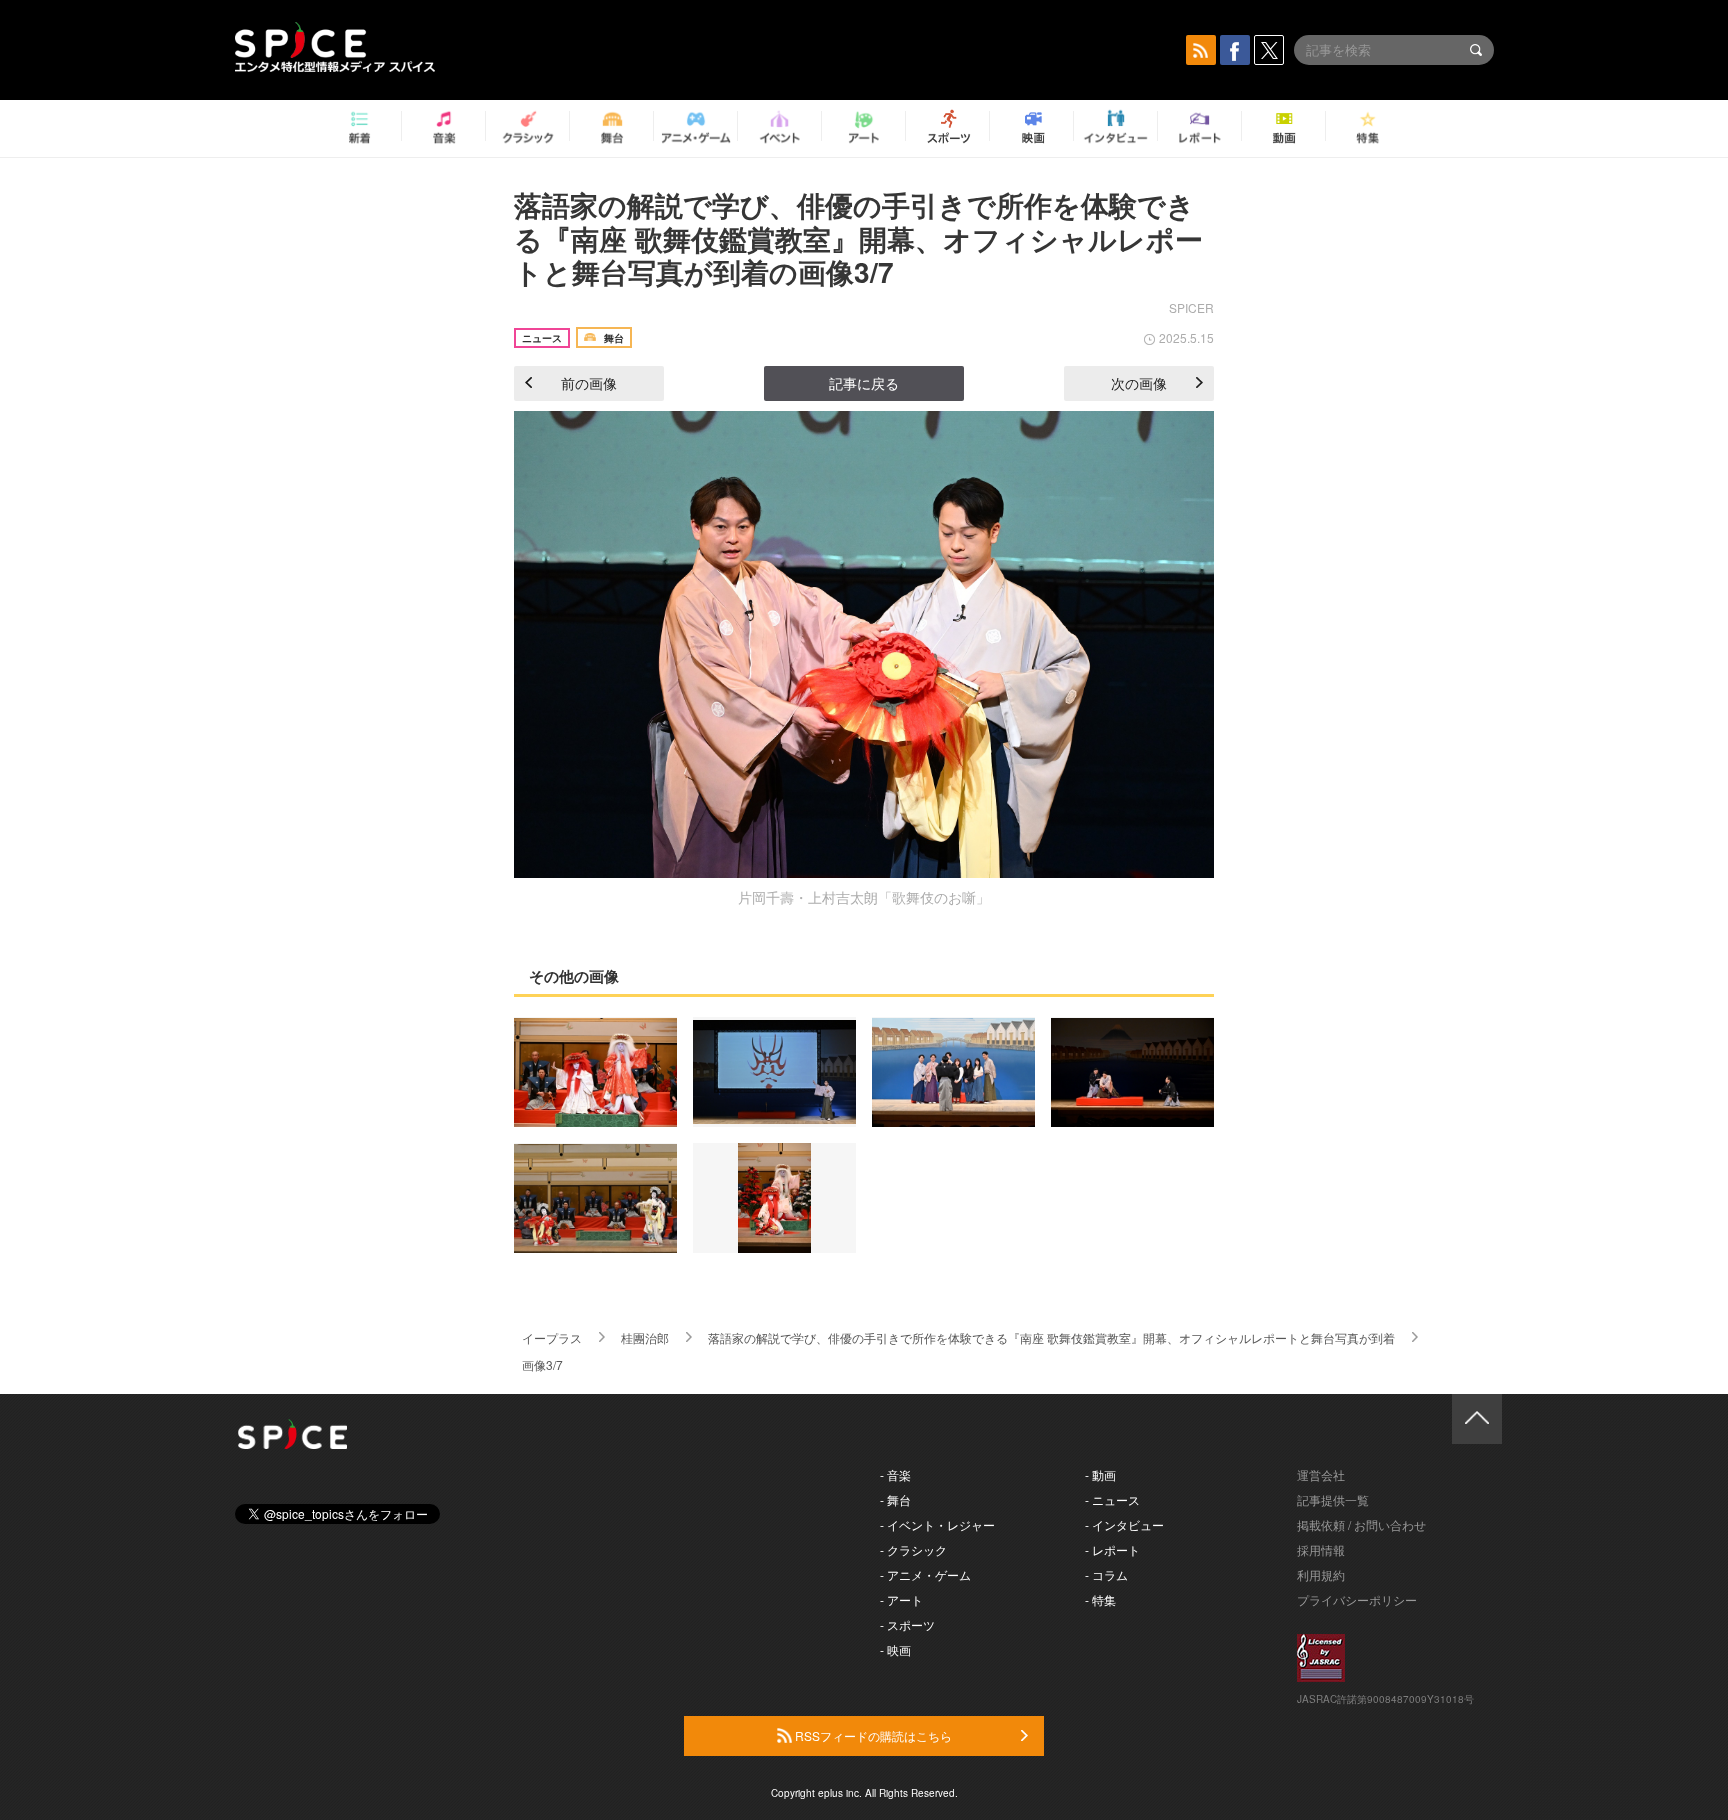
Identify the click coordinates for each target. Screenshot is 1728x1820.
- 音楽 (895, 1474)
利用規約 (1321, 1574)
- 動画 (1100, 1474)
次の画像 (1139, 383)
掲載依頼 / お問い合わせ (1361, 1524)
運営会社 (1321, 1474)
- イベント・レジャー (937, 1524)
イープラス (552, 1337)
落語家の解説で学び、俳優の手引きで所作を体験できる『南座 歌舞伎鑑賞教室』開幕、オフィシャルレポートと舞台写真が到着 (1051, 1337)
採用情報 (1321, 1549)
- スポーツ (907, 1624)
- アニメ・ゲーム (925, 1574)
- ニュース (1112, 1499)
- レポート (1112, 1549)
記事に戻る (864, 383)
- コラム (1106, 1574)
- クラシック (913, 1549)
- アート (901, 1599)
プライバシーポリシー (1357, 1599)
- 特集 (1100, 1599)
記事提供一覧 (1333, 1499)
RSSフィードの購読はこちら (872, 1735)
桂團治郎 (645, 1337)
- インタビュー (1124, 1524)
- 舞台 (895, 1499)
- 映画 (895, 1649)
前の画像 (589, 383)
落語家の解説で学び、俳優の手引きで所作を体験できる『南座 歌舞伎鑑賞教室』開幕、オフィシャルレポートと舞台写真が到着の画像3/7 (858, 238)
